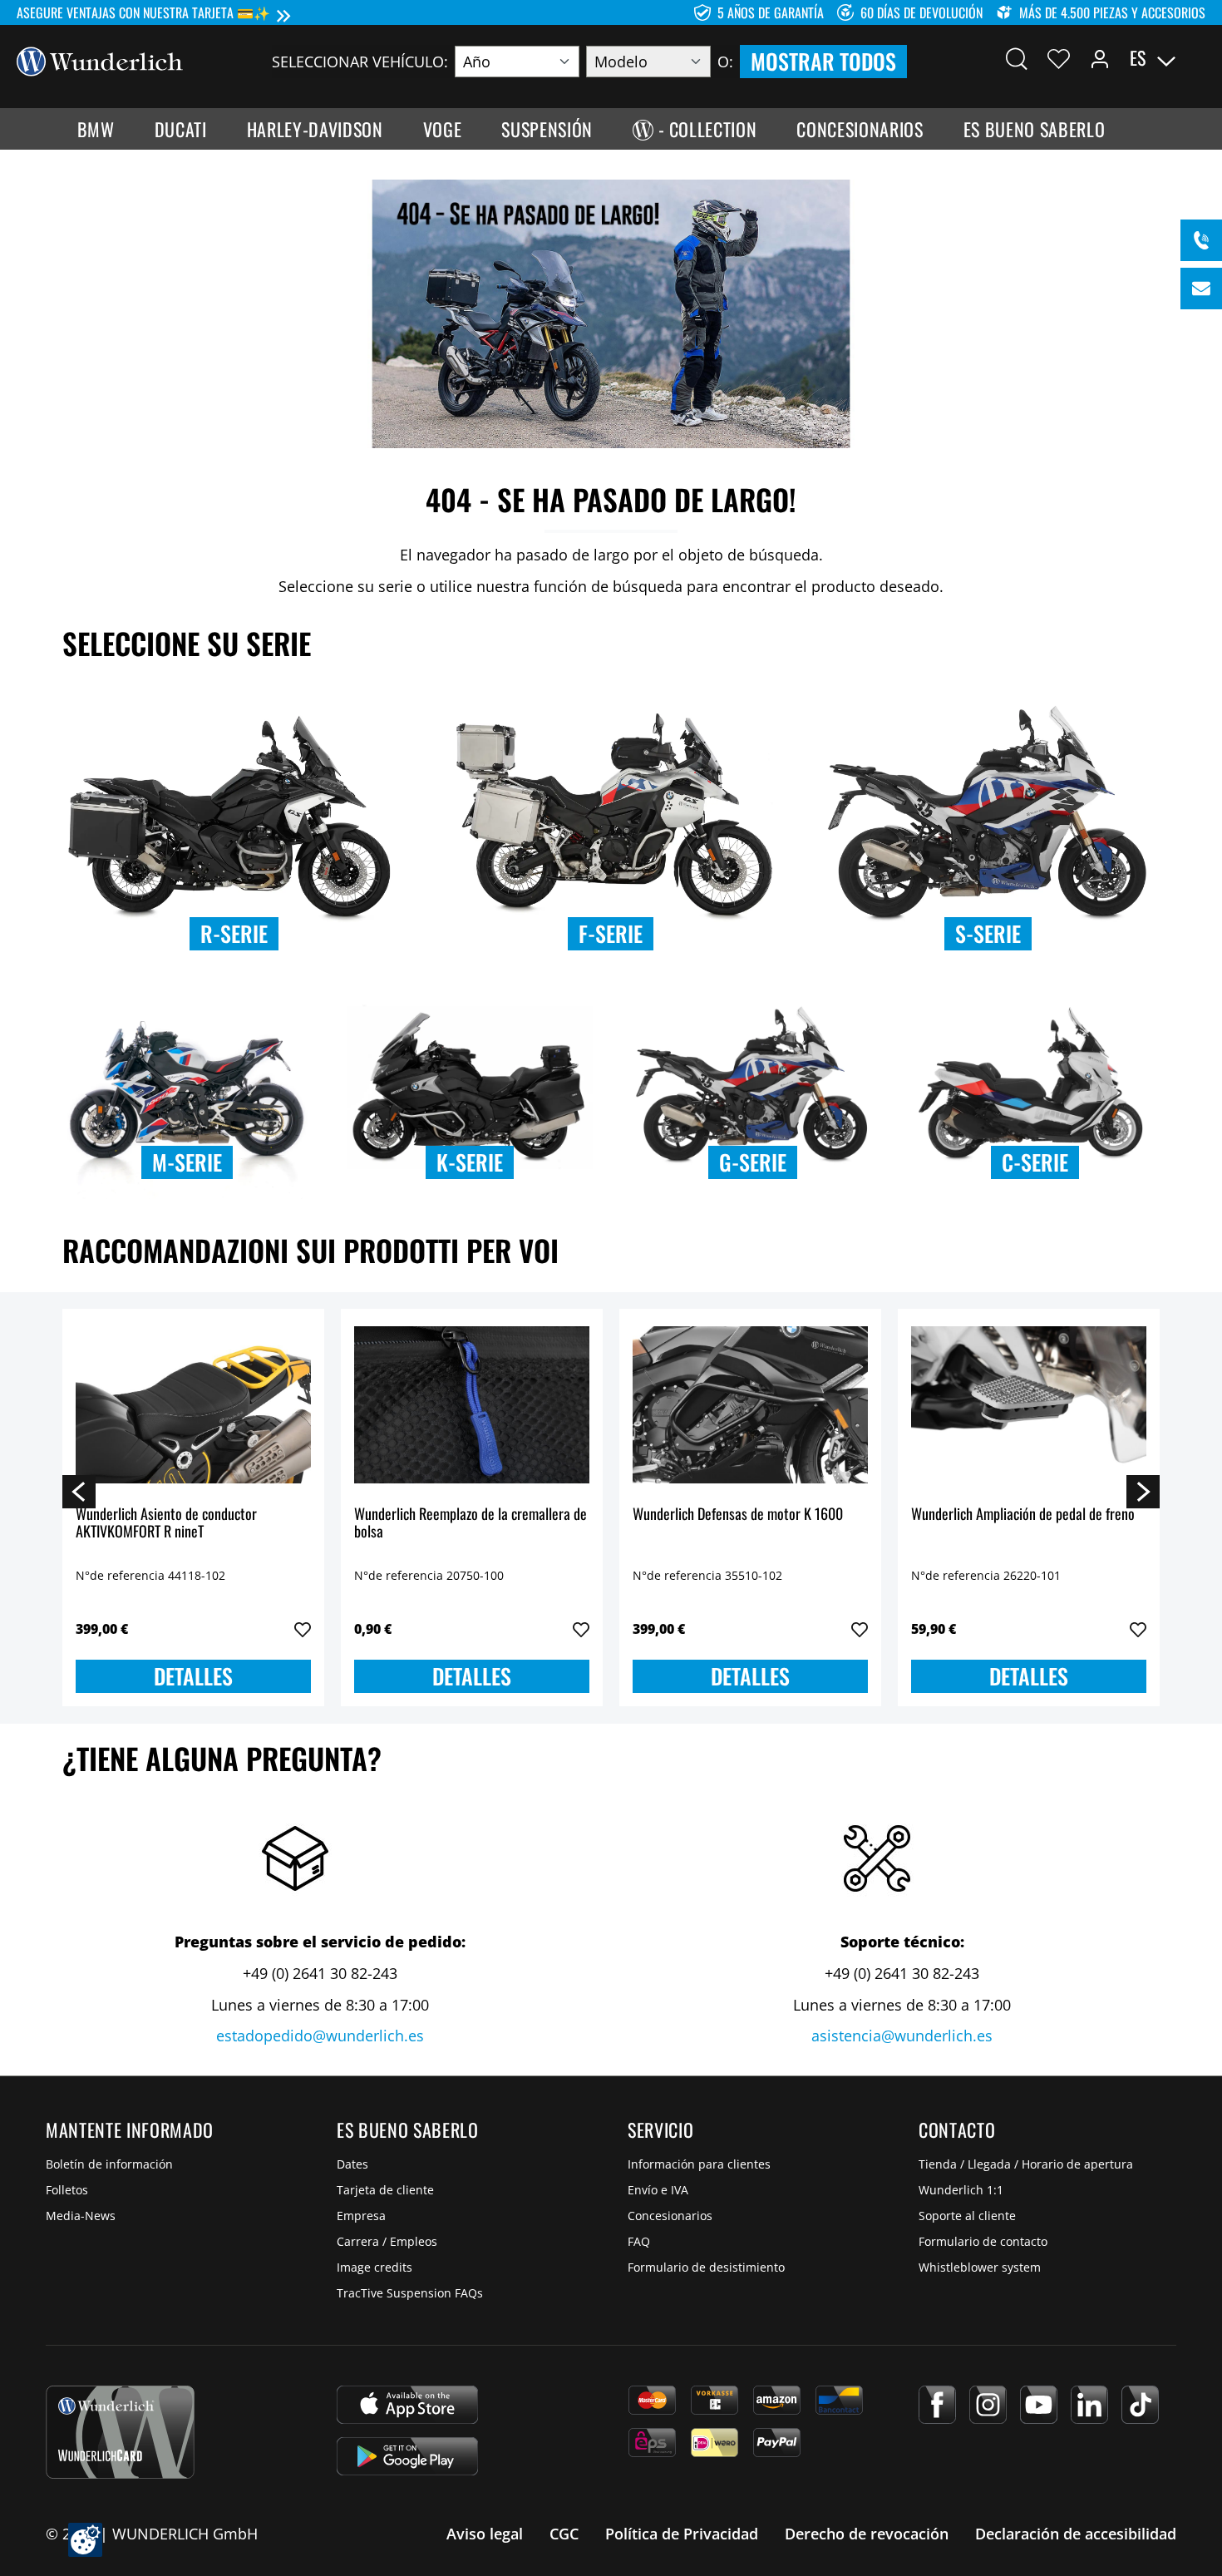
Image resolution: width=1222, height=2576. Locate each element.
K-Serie (470, 1162)
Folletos (67, 2190)
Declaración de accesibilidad (1076, 2534)
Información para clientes (699, 2164)
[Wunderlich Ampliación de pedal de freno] (1029, 1405)
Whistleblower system (980, 2267)
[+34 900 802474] (1201, 240)
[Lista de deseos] (1059, 58)
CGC (564, 2534)
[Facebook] (937, 2405)
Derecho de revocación (867, 2534)
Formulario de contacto (983, 2241)
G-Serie (753, 1162)
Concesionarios (670, 2216)
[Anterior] (79, 1491)
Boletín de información (109, 2164)
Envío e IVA (658, 2190)
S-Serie (988, 933)
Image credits (374, 2267)
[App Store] (407, 2405)
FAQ (639, 2241)
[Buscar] (1017, 58)
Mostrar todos (823, 61)
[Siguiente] (1143, 1491)
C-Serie (1035, 1162)
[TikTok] (1140, 2405)
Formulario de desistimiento (706, 2267)
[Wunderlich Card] (120, 2432)
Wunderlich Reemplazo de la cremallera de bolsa (471, 1524)
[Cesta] (1195, 58)
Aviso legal (485, 2534)
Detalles (193, 1676)
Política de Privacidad (682, 2534)
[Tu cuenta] (1100, 58)
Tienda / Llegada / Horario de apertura (1026, 2164)
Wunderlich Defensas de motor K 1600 (738, 1515)
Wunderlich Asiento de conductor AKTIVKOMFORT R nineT (166, 1524)
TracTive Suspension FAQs (410, 2293)
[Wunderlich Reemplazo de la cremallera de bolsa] (472, 1405)
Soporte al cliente (967, 2216)
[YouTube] (1039, 2405)
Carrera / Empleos (387, 2241)
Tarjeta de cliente (385, 2190)
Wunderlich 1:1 (961, 2190)
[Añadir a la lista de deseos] (303, 1630)
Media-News (81, 2216)
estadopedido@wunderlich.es (320, 2036)
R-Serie (234, 933)
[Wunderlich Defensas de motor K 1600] (750, 1405)
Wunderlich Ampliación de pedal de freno (1023, 1515)
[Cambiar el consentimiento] (85, 2540)
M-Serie (187, 1162)
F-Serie (611, 933)
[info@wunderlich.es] (1201, 289)
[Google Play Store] (407, 2456)
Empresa (361, 2216)
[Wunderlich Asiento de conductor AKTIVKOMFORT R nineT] (193, 1405)
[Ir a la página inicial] (100, 60)
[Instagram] (988, 2405)
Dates (352, 2164)
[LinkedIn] (1089, 2405)
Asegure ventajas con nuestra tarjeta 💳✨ (143, 12)
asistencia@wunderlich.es (902, 2036)
